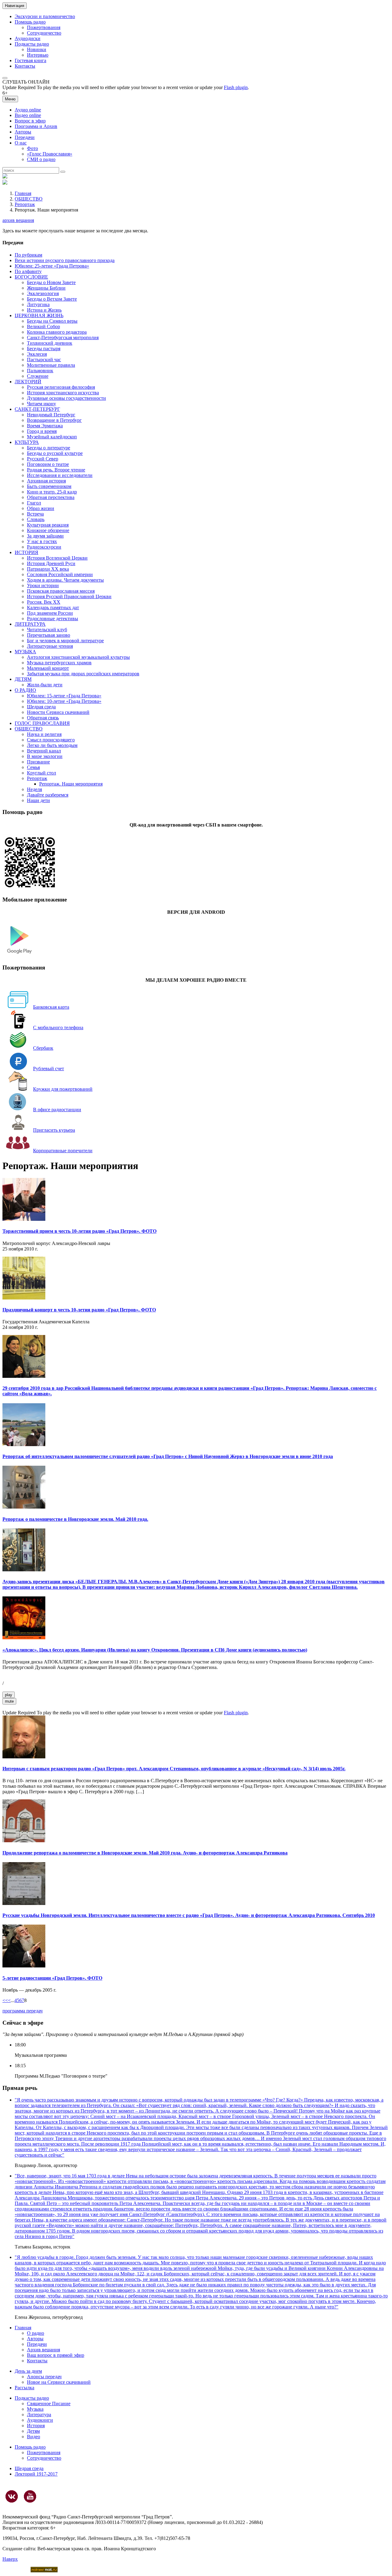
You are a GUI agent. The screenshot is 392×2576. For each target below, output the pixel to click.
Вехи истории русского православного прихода (65, 260)
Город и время (42, 431)
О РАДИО (25, 690)
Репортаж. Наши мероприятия (71, 784)
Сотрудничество (44, 33)
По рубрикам (28, 255)
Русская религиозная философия (61, 387)
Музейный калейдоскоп (52, 437)
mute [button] (9, 1701)
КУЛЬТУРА (27, 442)
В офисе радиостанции (57, 1110)
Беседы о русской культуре (55, 453)
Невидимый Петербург (51, 415)
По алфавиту (28, 271)
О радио (36, 2333)
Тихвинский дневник (50, 343)
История (36, 2426)
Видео (34, 2437)
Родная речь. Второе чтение (56, 470)
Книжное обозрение (48, 530)
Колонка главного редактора (57, 332)
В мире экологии (45, 756)
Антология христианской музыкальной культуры (78, 657)
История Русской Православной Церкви (69, 596)
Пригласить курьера (54, 1130)
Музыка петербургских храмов (59, 663)
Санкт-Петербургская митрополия (63, 337)
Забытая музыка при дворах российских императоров (83, 674)
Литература (39, 2415)
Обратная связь (43, 718)
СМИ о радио (41, 159)
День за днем (28, 2371)
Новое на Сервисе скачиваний (59, 2382)
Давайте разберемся (48, 795)
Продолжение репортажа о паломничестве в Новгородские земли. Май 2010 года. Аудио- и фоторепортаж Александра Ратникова (145, 1853)
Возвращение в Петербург (54, 420)
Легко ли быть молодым (52, 745)
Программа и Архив (36, 126)
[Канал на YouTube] (30, 2496)
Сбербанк (43, 1048)
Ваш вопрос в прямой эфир (56, 2355)
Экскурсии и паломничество (45, 16)
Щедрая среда (41, 707)
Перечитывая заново (49, 635)
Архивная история (46, 481)
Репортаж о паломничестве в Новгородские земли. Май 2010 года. (75, 1519)
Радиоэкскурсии (44, 547)
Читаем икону (41, 404)
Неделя (34, 789)
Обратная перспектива (51, 497)
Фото (32, 148)
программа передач (23, 2011)
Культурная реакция (48, 525)
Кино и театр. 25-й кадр (52, 492)
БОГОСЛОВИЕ (31, 277)
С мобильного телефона (58, 1027)
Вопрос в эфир (30, 121)
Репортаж (25, 204)
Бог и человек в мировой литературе (65, 641)
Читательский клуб (47, 630)
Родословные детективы (53, 619)
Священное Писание (49, 2404)
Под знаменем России (50, 613)
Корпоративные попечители (63, 1151)
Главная (23, 193)
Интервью (38, 55)
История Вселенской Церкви (57, 558)
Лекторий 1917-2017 (36, 2474)
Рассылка (24, 2388)
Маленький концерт (48, 668)
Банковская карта (51, 1007)
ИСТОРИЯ (26, 552)
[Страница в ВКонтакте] (12, 2496)
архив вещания (18, 220)
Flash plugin (236, 87)
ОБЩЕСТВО (29, 199)
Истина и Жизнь (44, 310)
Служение (38, 376)
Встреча (35, 514)
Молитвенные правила (51, 365)
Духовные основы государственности (66, 398)
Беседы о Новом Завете (51, 282)
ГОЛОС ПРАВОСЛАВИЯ (42, 723)
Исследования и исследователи (60, 475)
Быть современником (49, 486)
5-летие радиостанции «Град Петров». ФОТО (52, 1978)
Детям (33, 2431)
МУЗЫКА (25, 652)
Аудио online (28, 110)
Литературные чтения (50, 646)
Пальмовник (40, 371)
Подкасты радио (32, 44)
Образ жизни (41, 508)
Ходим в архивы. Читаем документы (65, 580)
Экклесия (37, 354)
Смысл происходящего (51, 740)
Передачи (25, 137)
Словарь (36, 519)
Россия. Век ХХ (44, 602)
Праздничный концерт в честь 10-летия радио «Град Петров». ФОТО (79, 1310)
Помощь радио (30, 22)
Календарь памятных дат (53, 607)
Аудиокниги (40, 2420)
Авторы (23, 132)
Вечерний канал (44, 751)
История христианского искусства (63, 393)
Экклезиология (43, 293)
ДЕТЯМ (23, 679)
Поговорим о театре (48, 464)
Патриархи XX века (48, 569)
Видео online (28, 115)
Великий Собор (43, 326)
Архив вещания (43, 2350)
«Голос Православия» (50, 154)
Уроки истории (43, 585)
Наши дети (38, 800)
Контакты (25, 66)
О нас (21, 143)
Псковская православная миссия (61, 591)
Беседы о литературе (49, 448)
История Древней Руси (51, 563)
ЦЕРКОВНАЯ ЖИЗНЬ (39, 315)
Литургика (38, 304)
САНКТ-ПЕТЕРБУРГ (37, 409)
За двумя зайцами (45, 536)
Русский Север (43, 459)
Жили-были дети (45, 685)
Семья (33, 767)
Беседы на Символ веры (52, 321)
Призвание (38, 762)
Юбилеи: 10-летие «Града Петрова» (64, 701)
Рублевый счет (49, 1069)
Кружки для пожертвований (63, 1089)
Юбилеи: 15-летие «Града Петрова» (64, 696)
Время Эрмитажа (45, 426)
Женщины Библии (46, 288)
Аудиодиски (28, 38)
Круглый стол (41, 773)
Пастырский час (44, 360)
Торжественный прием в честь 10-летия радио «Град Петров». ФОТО (79, 1231)
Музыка (35, 2409)
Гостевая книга (30, 60)
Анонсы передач (44, 2377)
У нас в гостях (42, 541)
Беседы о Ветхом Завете (52, 299)
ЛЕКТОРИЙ (28, 382)
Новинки (37, 49)
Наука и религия (44, 734)
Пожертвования (44, 27)
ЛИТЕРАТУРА (30, 624)
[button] (5, 78)
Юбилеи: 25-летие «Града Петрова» (52, 266)
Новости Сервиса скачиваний (58, 712)
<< (5, 2000)
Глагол (34, 503)
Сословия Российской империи (60, 574)
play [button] (9, 1695)
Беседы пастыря (44, 349)
